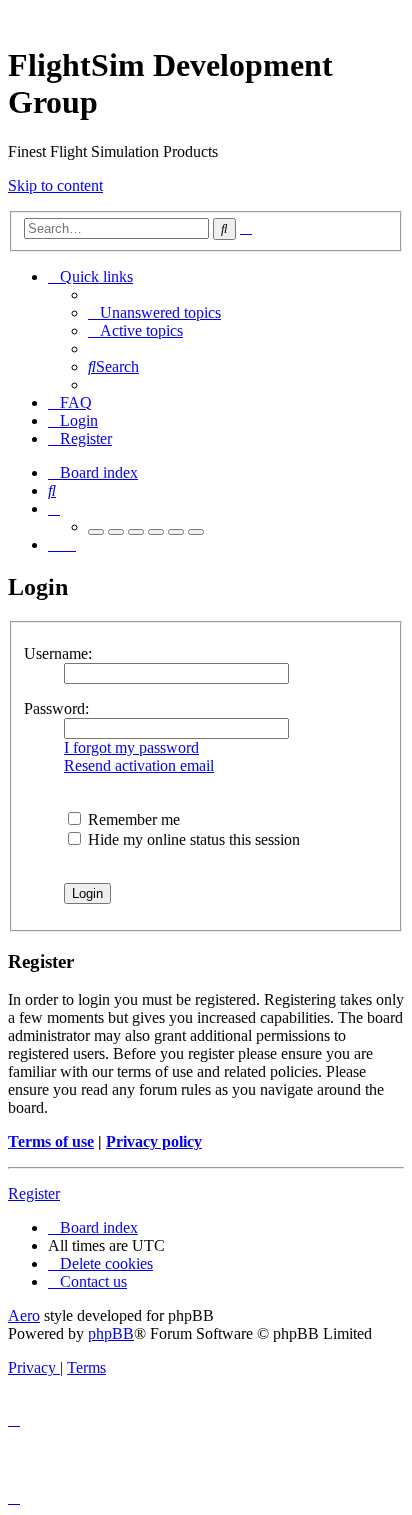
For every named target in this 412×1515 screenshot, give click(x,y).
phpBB (111, 1333)
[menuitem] (154, 312)
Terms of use (51, 1141)
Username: (58, 653)
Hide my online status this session (192, 839)
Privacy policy (154, 1141)
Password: (56, 708)
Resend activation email (139, 765)
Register (34, 1193)
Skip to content (55, 185)
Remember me (132, 819)
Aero (24, 1315)
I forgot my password (131, 747)
